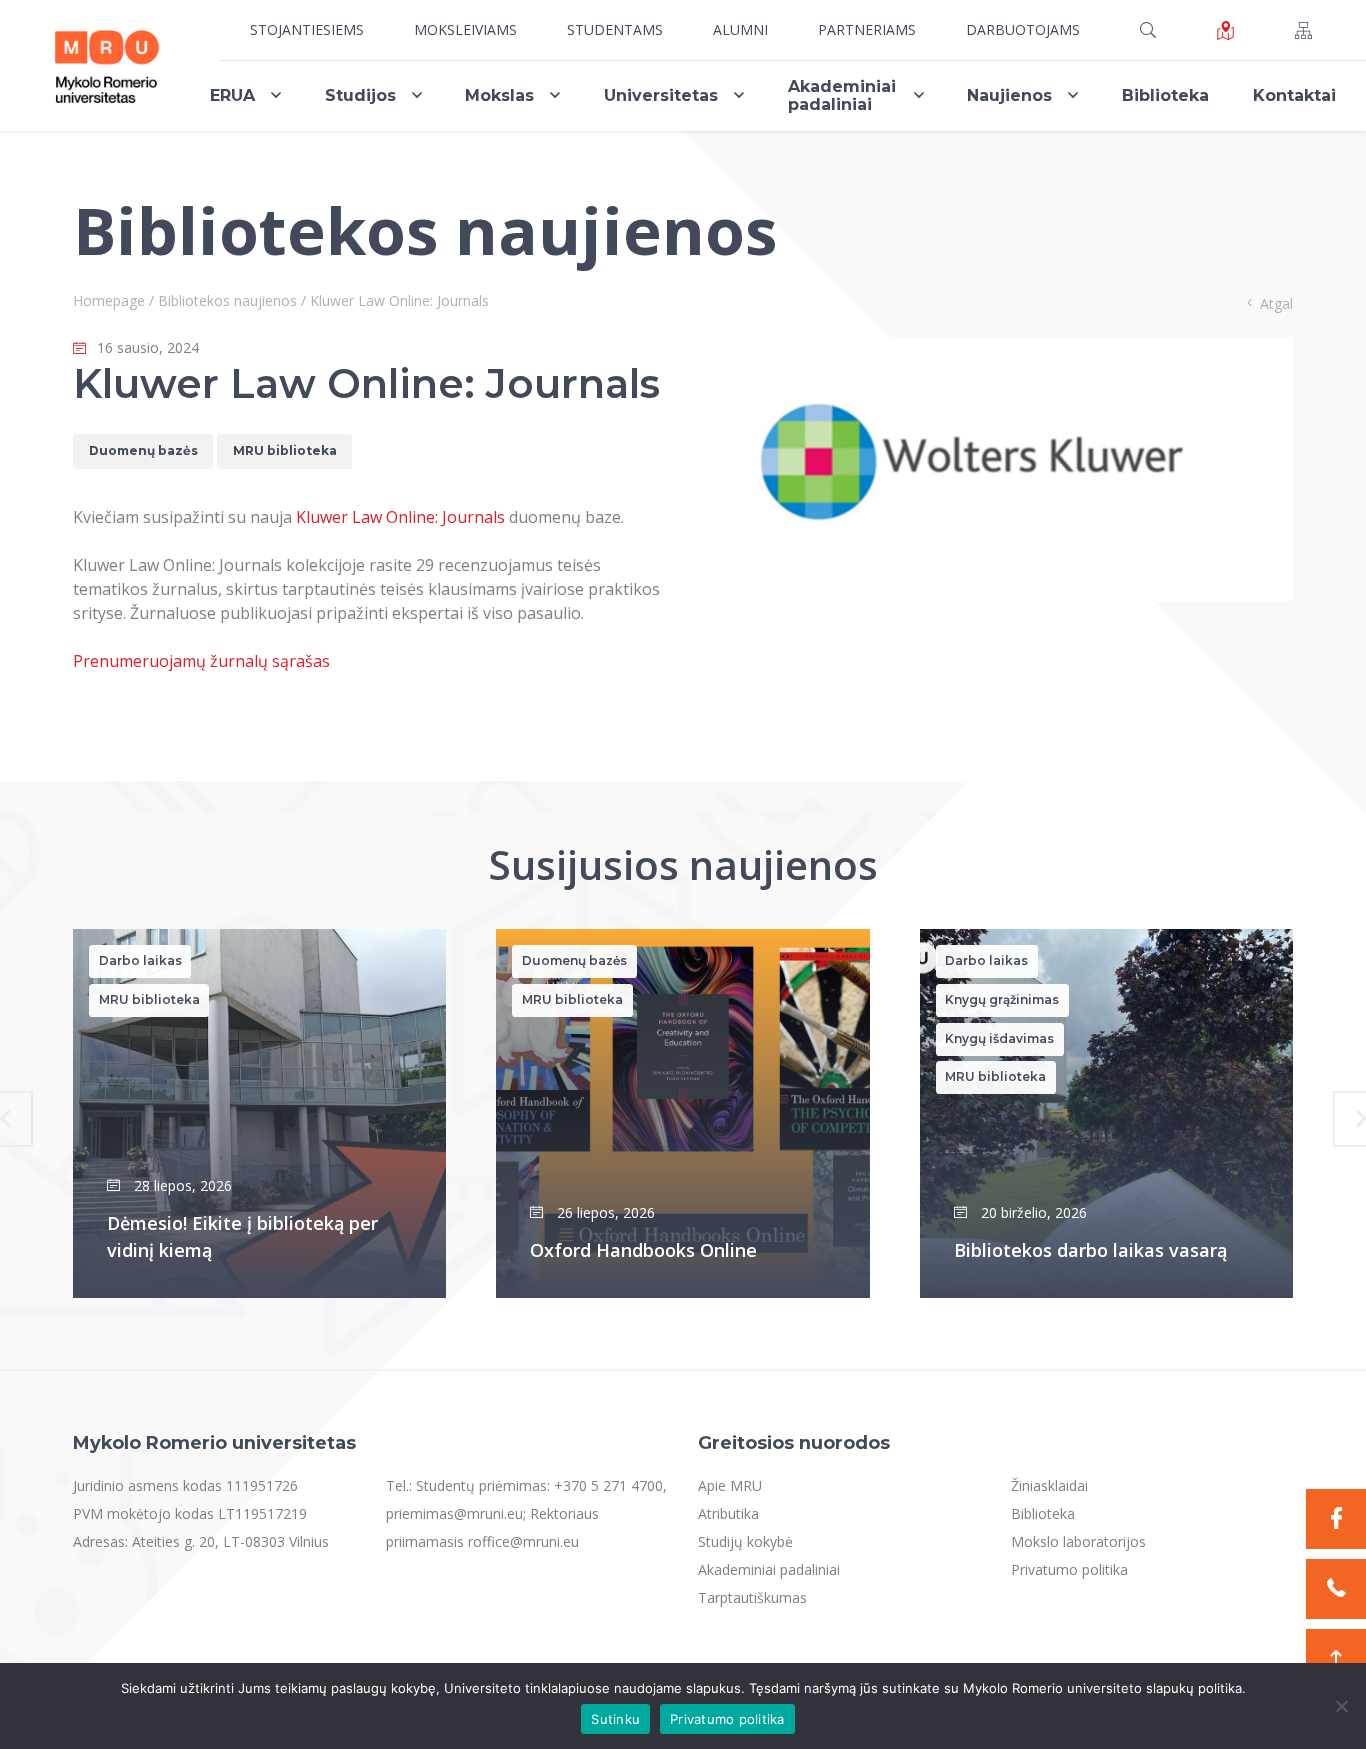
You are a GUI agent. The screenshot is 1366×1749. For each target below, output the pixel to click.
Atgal (1276, 303)
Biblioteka (1165, 95)
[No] (1341, 1706)
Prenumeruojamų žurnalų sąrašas (201, 661)
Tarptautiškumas (752, 1597)
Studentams (615, 29)
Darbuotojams (1023, 29)
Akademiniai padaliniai (842, 95)
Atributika (728, 1513)
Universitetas (661, 95)
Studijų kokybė (745, 1541)
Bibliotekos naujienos (227, 300)
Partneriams (867, 29)
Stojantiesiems (307, 29)
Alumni (740, 29)
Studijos (360, 95)
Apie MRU (730, 1485)
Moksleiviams (465, 29)
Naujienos (1009, 95)
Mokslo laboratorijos (1078, 1541)
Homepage (109, 300)
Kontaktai (1294, 95)
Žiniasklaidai (1049, 1485)
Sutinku (615, 1719)
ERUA (232, 95)
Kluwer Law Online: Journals (400, 517)
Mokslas (499, 95)
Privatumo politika (1069, 1569)
